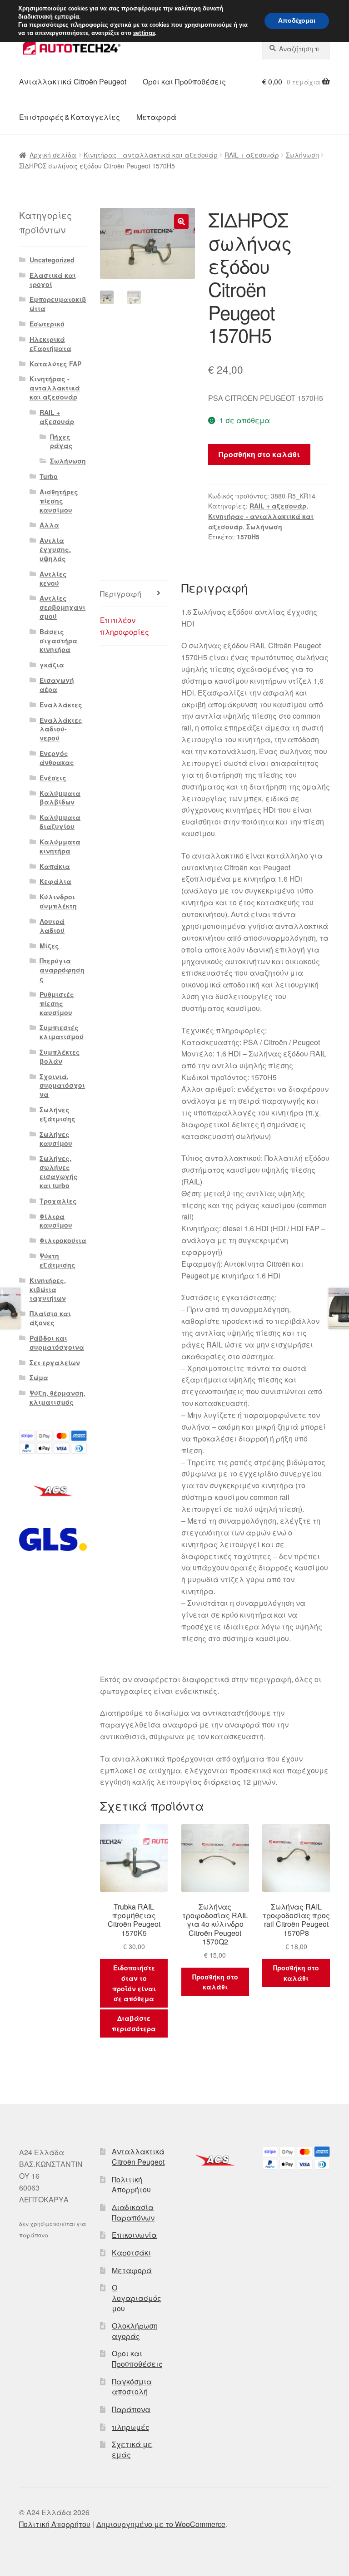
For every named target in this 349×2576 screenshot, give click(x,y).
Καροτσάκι (131, 2253)
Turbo (49, 476)
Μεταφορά (156, 117)
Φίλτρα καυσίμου (56, 1221)
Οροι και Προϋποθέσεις (184, 81)
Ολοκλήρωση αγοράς (135, 2331)
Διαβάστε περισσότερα (134, 2023)
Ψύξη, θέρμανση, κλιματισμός (57, 1397)
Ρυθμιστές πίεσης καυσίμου (57, 1003)
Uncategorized (52, 260)
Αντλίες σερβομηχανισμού (62, 607)
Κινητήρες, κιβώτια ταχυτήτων (48, 1289)
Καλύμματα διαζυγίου (60, 822)
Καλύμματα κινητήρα (60, 846)
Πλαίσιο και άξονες (50, 1318)
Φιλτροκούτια (63, 1240)
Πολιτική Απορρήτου (131, 2185)
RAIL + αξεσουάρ (252, 155)
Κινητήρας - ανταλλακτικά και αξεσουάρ (151, 155)
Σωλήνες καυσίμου (56, 1139)
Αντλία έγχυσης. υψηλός (55, 549)
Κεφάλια (55, 881)
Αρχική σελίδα (53, 155)
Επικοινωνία (134, 2235)
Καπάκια (55, 866)
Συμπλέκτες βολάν (60, 1056)
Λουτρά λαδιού (52, 926)
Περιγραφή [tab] (121, 594)
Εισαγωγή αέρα (57, 685)
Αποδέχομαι (297, 21)
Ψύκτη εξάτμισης (57, 1260)
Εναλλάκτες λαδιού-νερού (61, 729)
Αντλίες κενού (53, 578)
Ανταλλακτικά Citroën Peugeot (73, 81)
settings (144, 33)
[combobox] (296, 49)
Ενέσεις (53, 778)
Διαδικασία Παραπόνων (133, 2212)
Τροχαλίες (58, 1201)
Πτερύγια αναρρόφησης (62, 970)
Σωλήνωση (302, 155)
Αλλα (49, 525)
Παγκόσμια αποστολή (132, 2387)
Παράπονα (131, 2409)
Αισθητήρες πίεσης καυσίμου (59, 501)
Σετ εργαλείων (55, 1362)
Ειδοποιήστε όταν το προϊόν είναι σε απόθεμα (134, 1983)
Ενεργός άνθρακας (57, 758)
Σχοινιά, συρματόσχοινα (62, 1086)
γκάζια (52, 665)
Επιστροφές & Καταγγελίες (70, 117)
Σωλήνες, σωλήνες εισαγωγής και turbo (59, 1172)
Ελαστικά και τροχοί (53, 280)
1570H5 (248, 537)
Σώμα (39, 1377)
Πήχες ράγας (61, 441)
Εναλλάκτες (61, 705)
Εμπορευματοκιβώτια (58, 304)
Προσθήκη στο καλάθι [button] (215, 1982)
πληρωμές (131, 2427)
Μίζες (49, 946)
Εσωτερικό (47, 324)
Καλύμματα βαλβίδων (60, 798)
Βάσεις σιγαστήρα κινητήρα (58, 641)
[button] (181, 222)
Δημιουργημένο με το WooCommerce (161, 2524)
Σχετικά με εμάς (132, 2449)
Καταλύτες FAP (55, 364)
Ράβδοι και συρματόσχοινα (57, 1342)
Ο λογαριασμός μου (137, 2298)
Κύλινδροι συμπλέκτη (58, 901)
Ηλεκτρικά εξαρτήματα (50, 344)
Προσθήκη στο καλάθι (259, 454)
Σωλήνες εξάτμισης (57, 1114)
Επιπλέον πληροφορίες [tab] (125, 626)
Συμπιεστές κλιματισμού (62, 1032)
